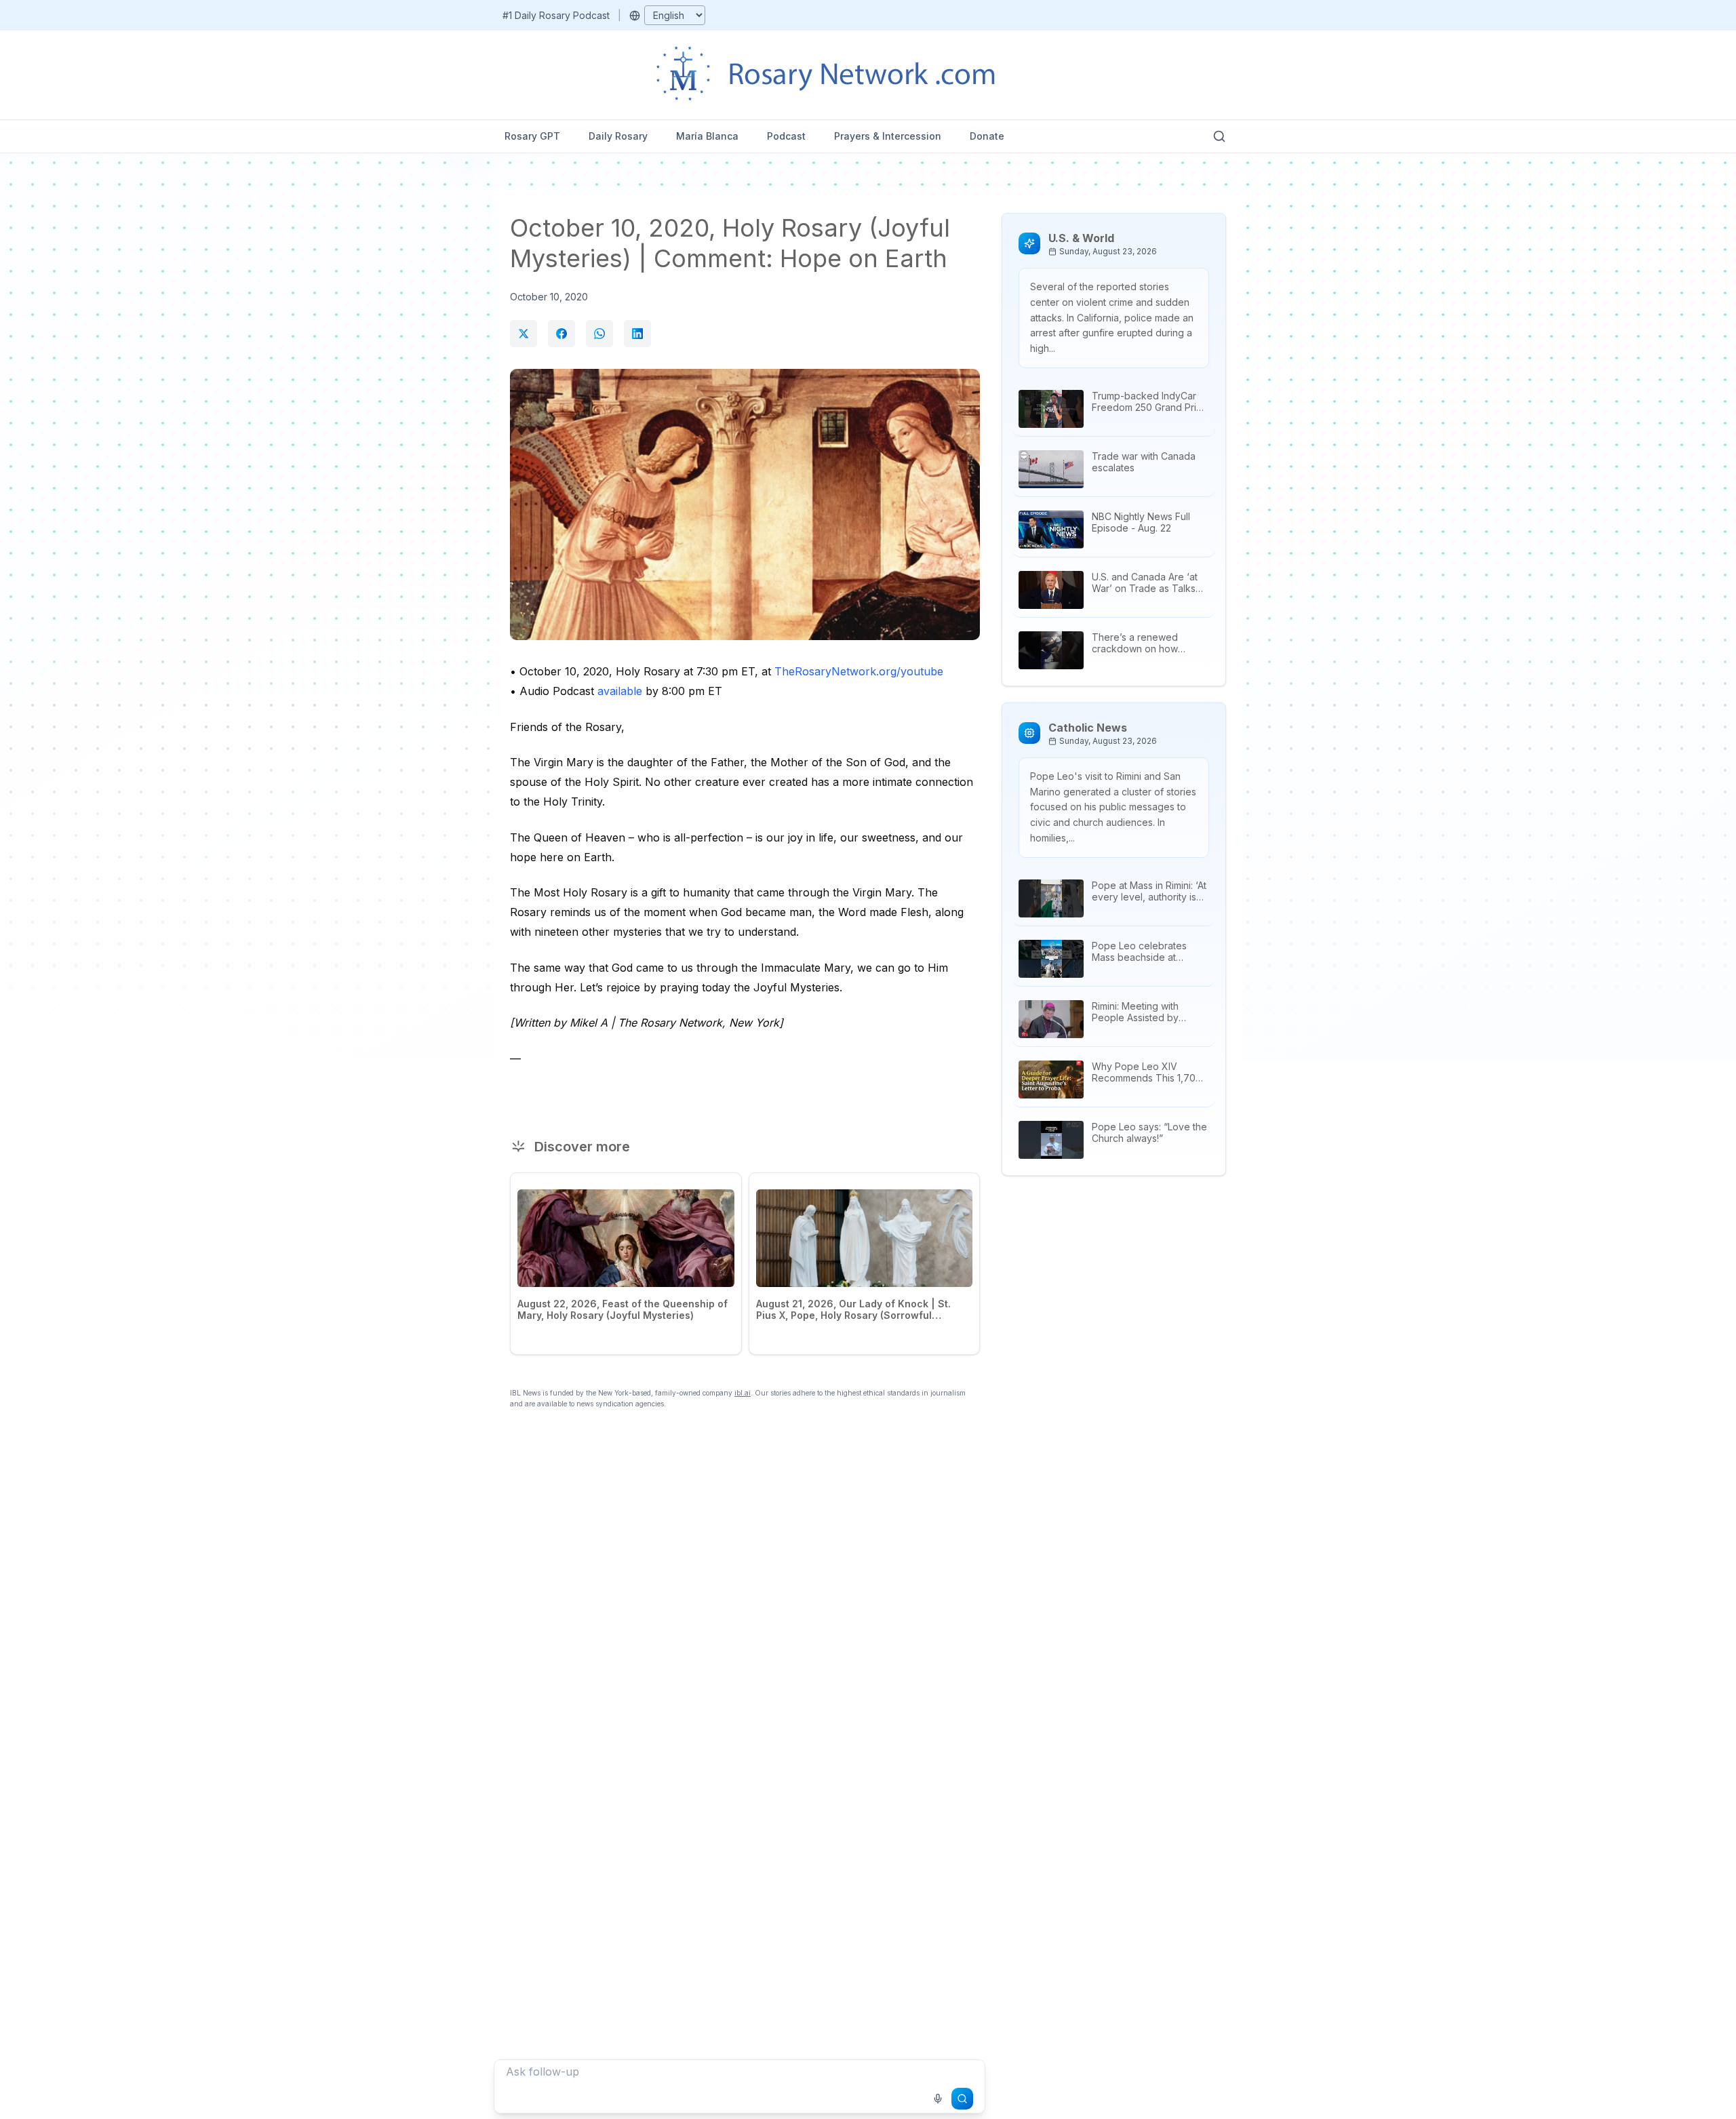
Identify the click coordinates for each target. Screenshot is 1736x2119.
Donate (987, 136)
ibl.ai (743, 1393)
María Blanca (707, 136)
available (620, 691)
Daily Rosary (618, 136)
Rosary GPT (532, 136)
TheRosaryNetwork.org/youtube (859, 671)
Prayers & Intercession (888, 136)
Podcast (786, 136)
